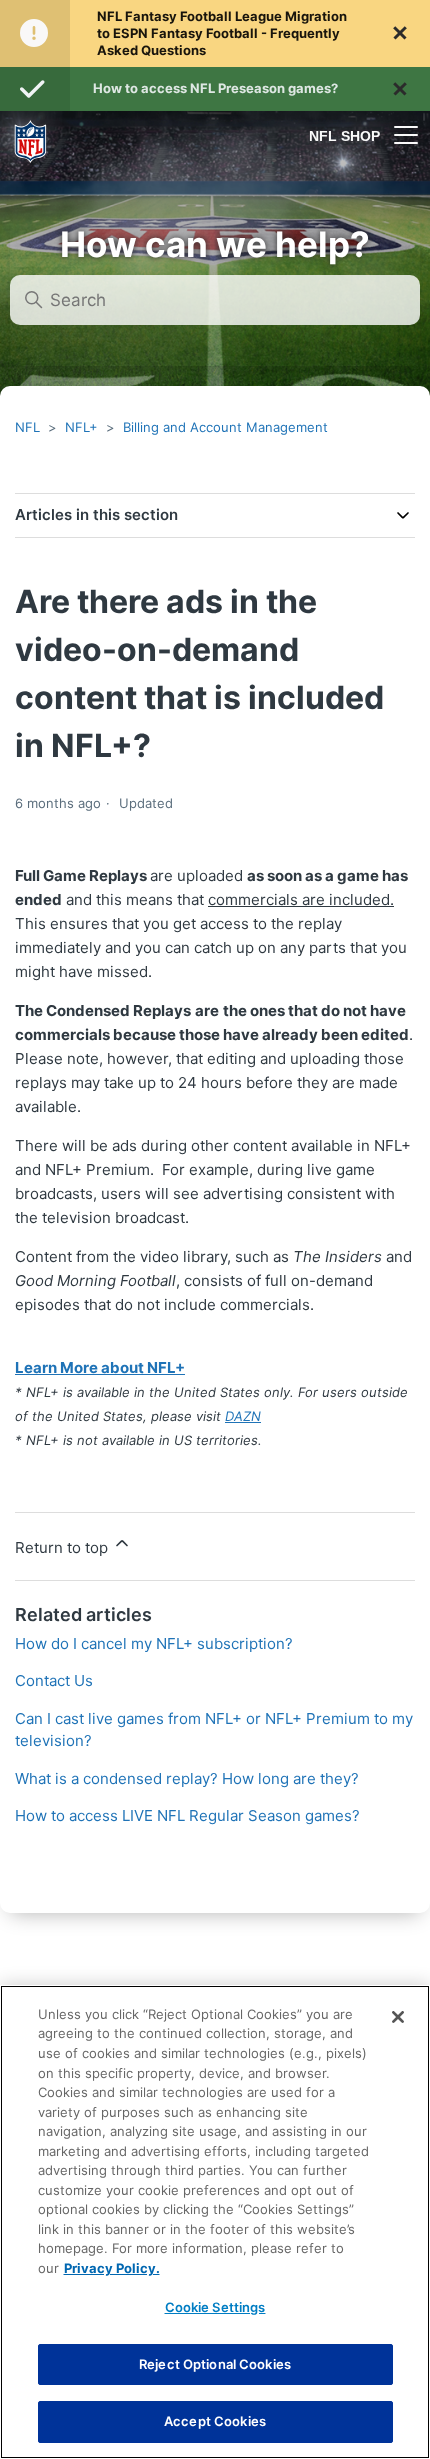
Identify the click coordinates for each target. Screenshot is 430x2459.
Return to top (63, 1547)
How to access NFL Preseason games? (215, 88)
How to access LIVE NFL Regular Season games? (187, 1815)
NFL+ (81, 427)
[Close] (398, 2017)
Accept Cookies (215, 2421)
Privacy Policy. (112, 2268)
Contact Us (54, 1680)
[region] (215, 2222)
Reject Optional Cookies (215, 2364)
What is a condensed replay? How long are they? (187, 1778)
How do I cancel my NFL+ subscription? (154, 1643)
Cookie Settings (215, 2307)
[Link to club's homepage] (30, 135)
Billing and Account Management (225, 427)
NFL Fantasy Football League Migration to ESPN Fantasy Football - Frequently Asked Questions (222, 33)
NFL (27, 427)
